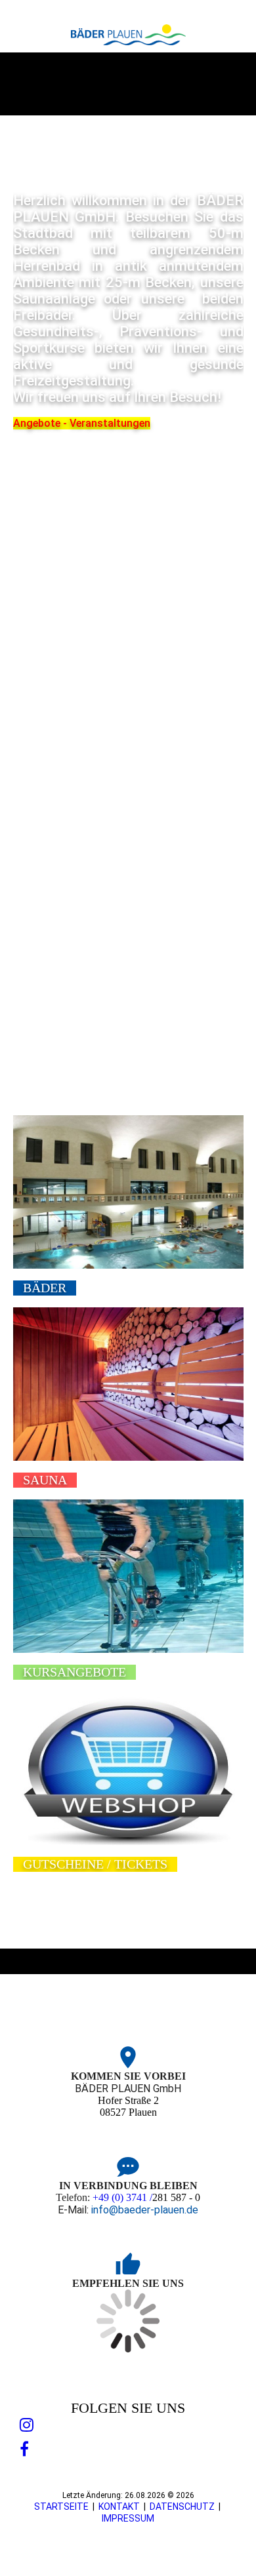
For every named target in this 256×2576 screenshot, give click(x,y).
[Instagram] (27, 2425)
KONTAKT (119, 2507)
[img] (128, 35)
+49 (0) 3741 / (122, 2197)
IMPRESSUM (128, 2518)
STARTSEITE (61, 2507)
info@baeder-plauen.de (145, 2210)
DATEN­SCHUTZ (182, 2507)
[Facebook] (24, 2449)
